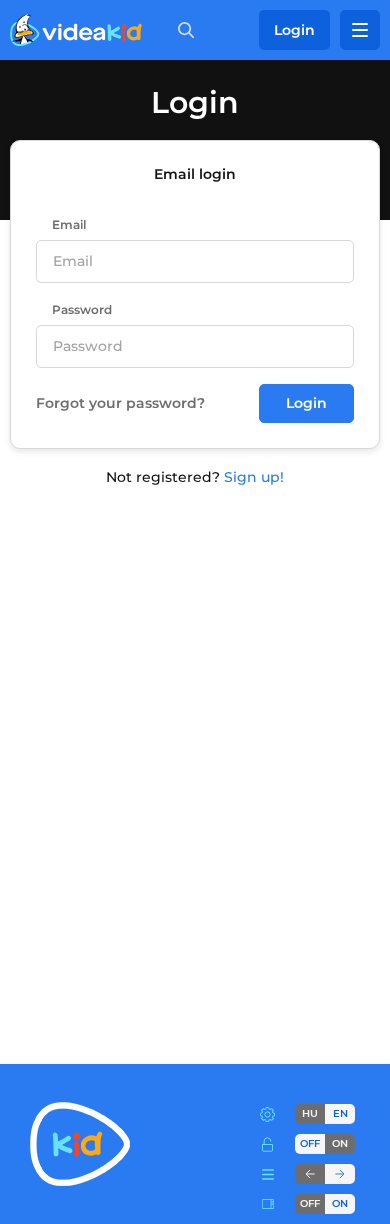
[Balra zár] (310, 1174)
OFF (310, 1203)
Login (294, 30)
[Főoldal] (76, 30)
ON (340, 1143)
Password (82, 310)
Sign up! (254, 477)
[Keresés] (182, 30)
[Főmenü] (360, 30)
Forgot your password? (120, 403)
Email (69, 225)
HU (310, 1113)
